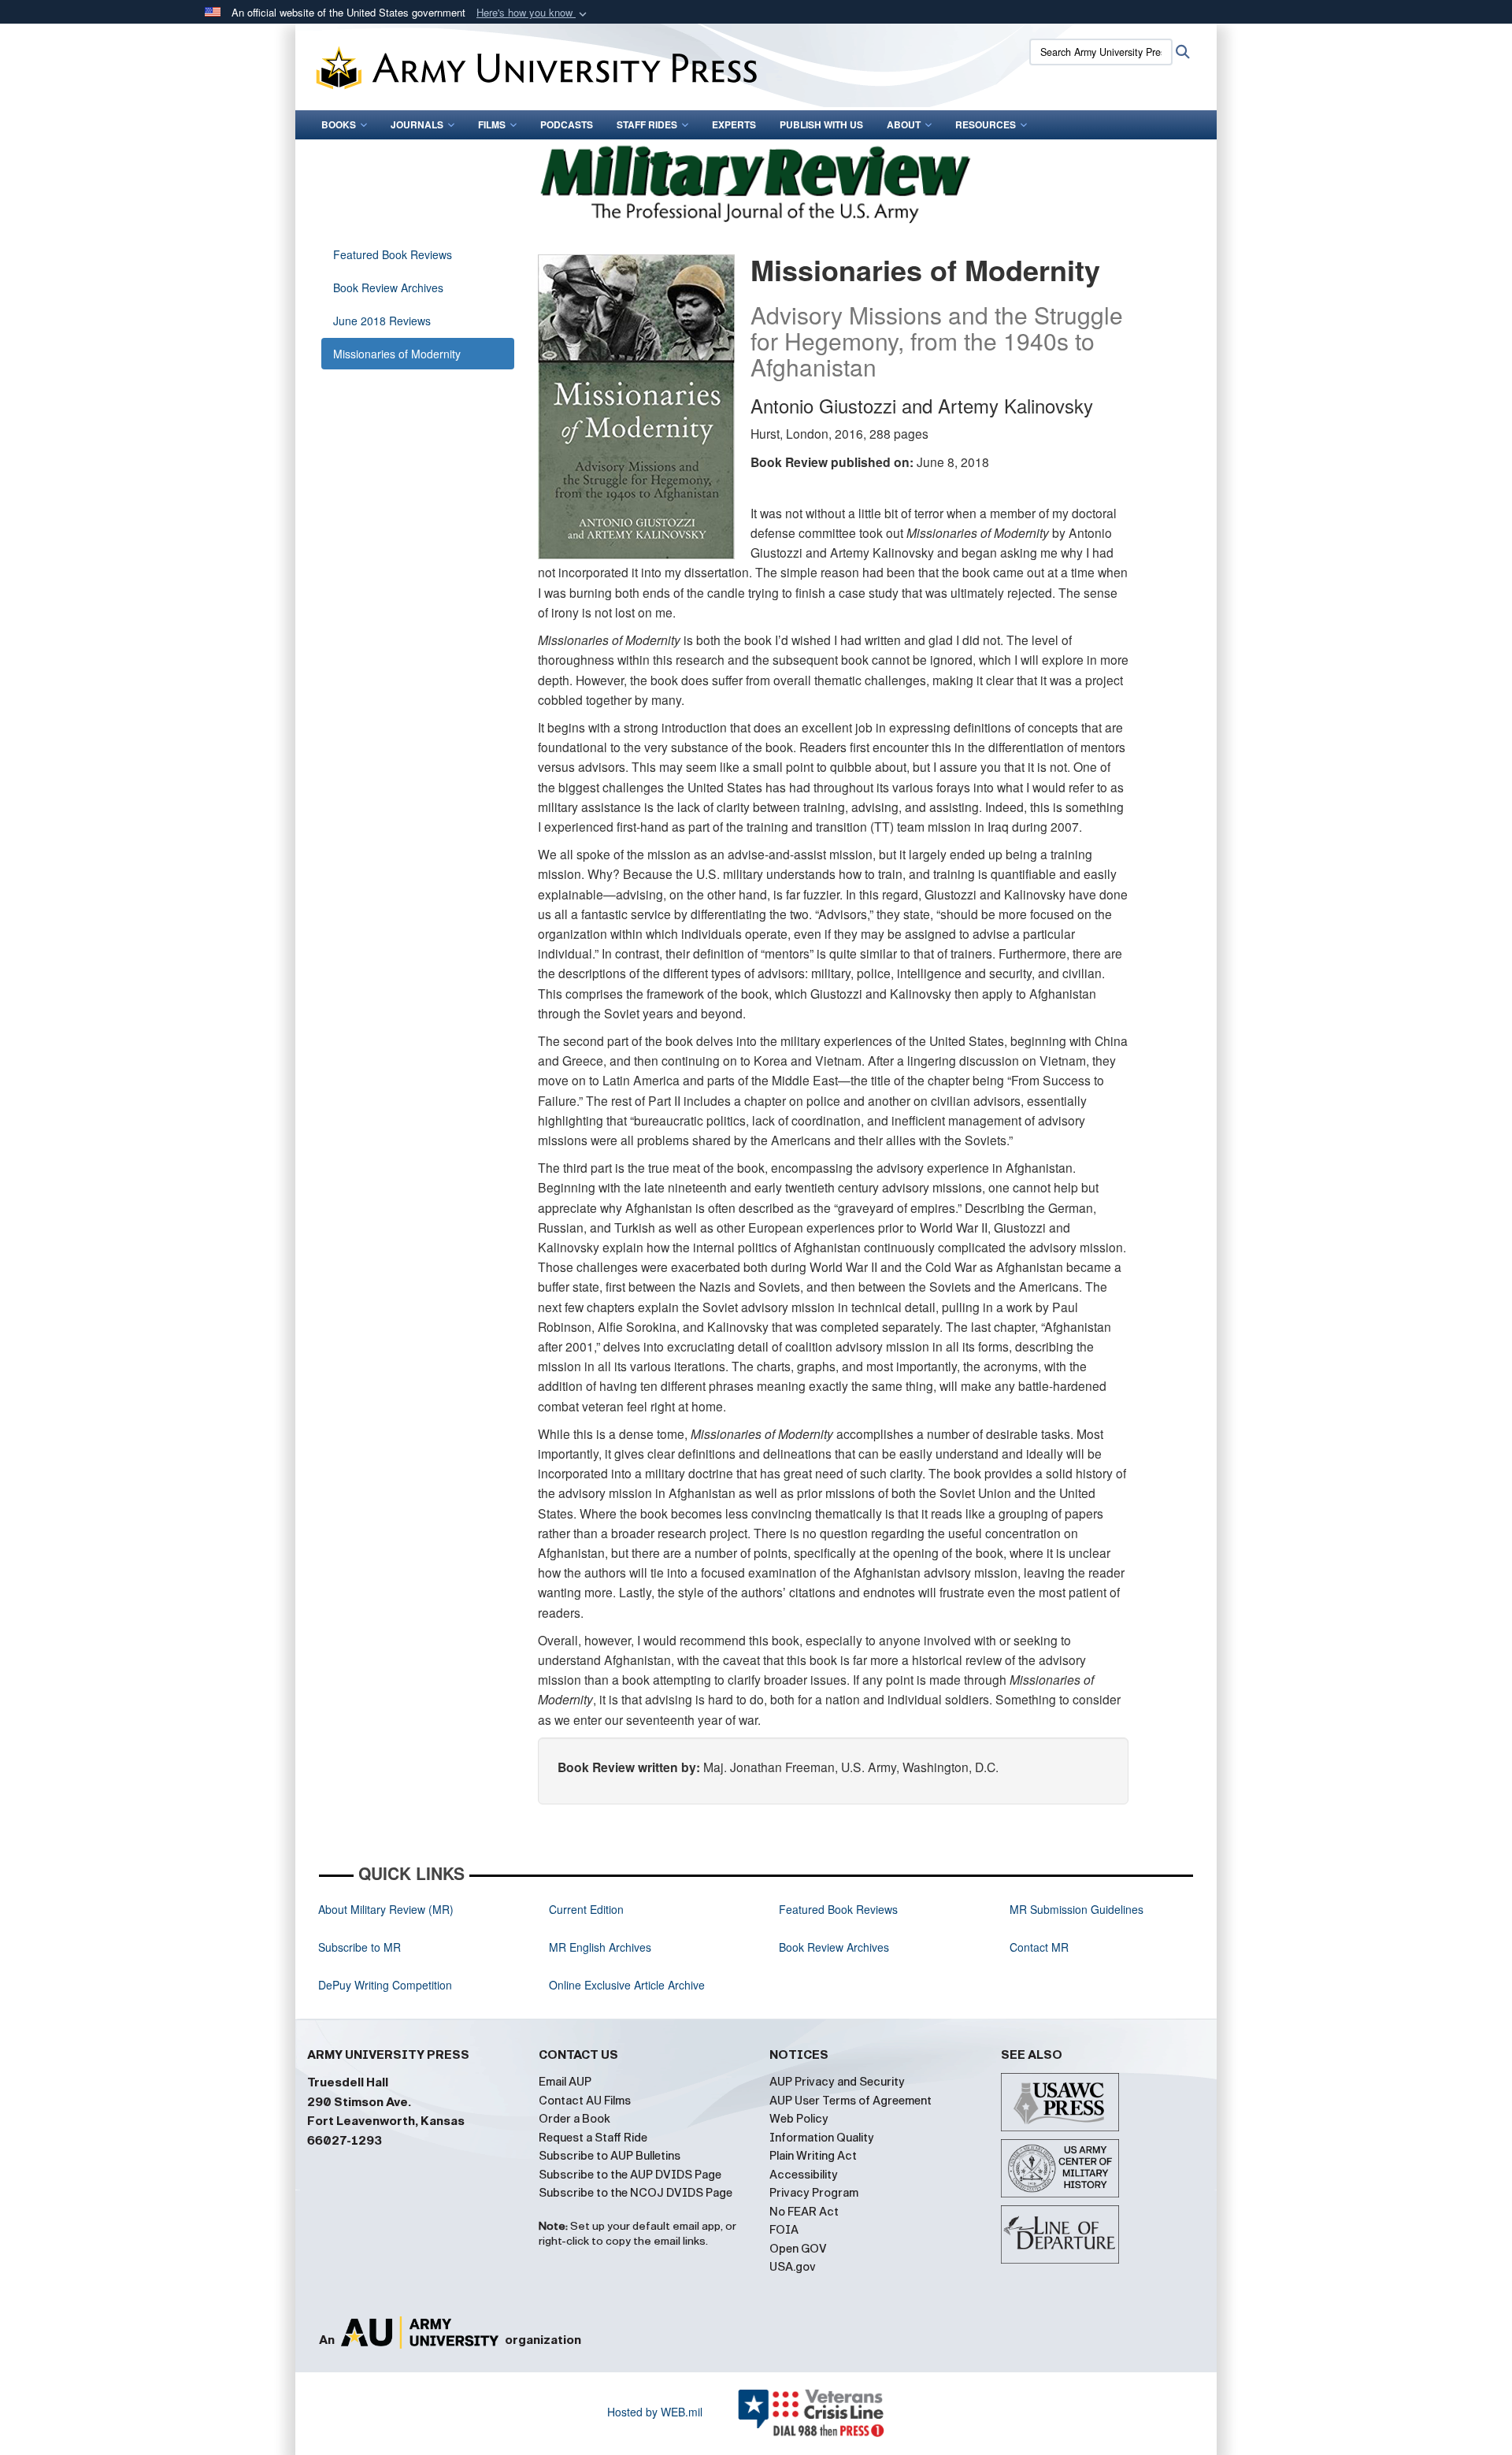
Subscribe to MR (359, 1947)
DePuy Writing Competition (385, 1985)
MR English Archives (600, 1947)
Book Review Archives (388, 287)
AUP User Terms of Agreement (850, 2101)
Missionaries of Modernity (397, 354)
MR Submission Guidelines (1077, 1909)
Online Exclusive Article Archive (627, 1985)
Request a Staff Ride (593, 2138)
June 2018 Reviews (382, 321)
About (904, 124)
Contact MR (1039, 1947)
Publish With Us (821, 124)
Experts (734, 124)
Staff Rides (647, 124)
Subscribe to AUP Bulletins (610, 2156)
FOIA (784, 2230)
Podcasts (567, 124)
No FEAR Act (804, 2212)
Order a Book (574, 2119)
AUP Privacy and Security (837, 2082)
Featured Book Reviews (393, 254)
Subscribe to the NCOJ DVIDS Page (636, 2193)
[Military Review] (756, 182)
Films (492, 124)
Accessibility (804, 2175)
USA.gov (793, 2267)
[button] (533, 13)
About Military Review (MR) (386, 1909)
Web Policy (799, 2119)
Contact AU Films (585, 2101)
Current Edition (586, 1909)
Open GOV (798, 2249)
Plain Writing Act (813, 2156)
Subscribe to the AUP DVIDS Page (630, 2175)
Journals (417, 124)
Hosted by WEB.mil (655, 2412)
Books (339, 124)
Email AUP (565, 2082)
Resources (986, 124)
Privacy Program (814, 2193)
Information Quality (822, 2138)
